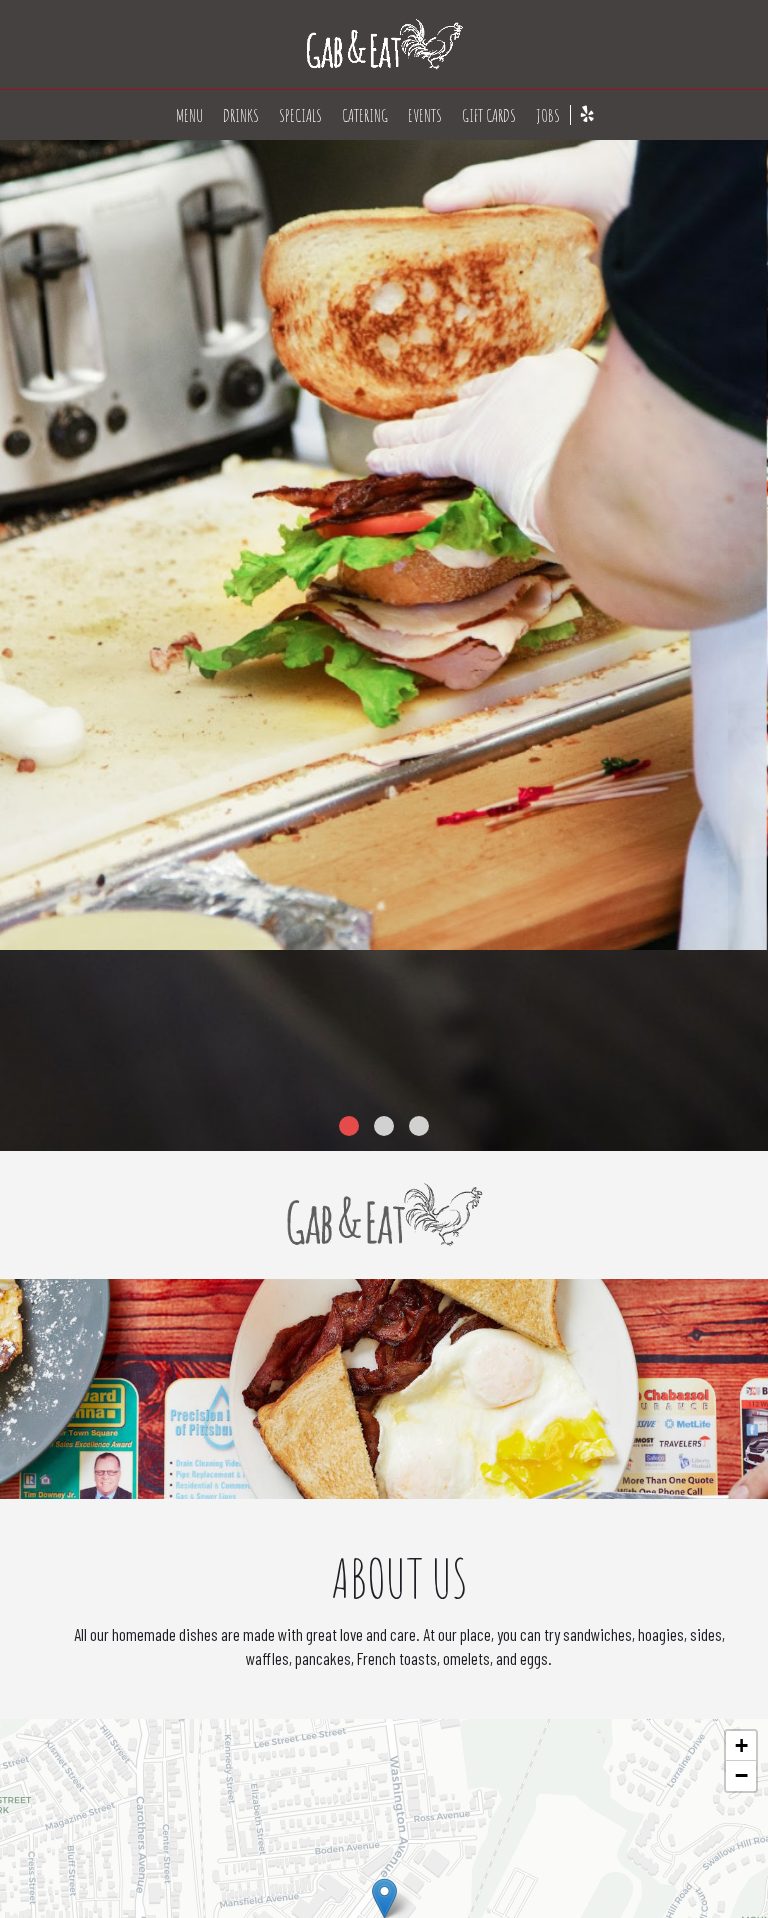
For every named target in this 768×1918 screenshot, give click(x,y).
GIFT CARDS (489, 115)
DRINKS (241, 115)
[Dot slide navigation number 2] (384, 1126)
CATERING (365, 115)
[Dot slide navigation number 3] (419, 1126)
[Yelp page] (587, 114)
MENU (189, 115)
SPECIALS (300, 115)
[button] (753, 1136)
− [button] (741, 1775)
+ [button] (741, 1745)
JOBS (548, 115)
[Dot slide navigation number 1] (349, 1126)
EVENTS (425, 115)
